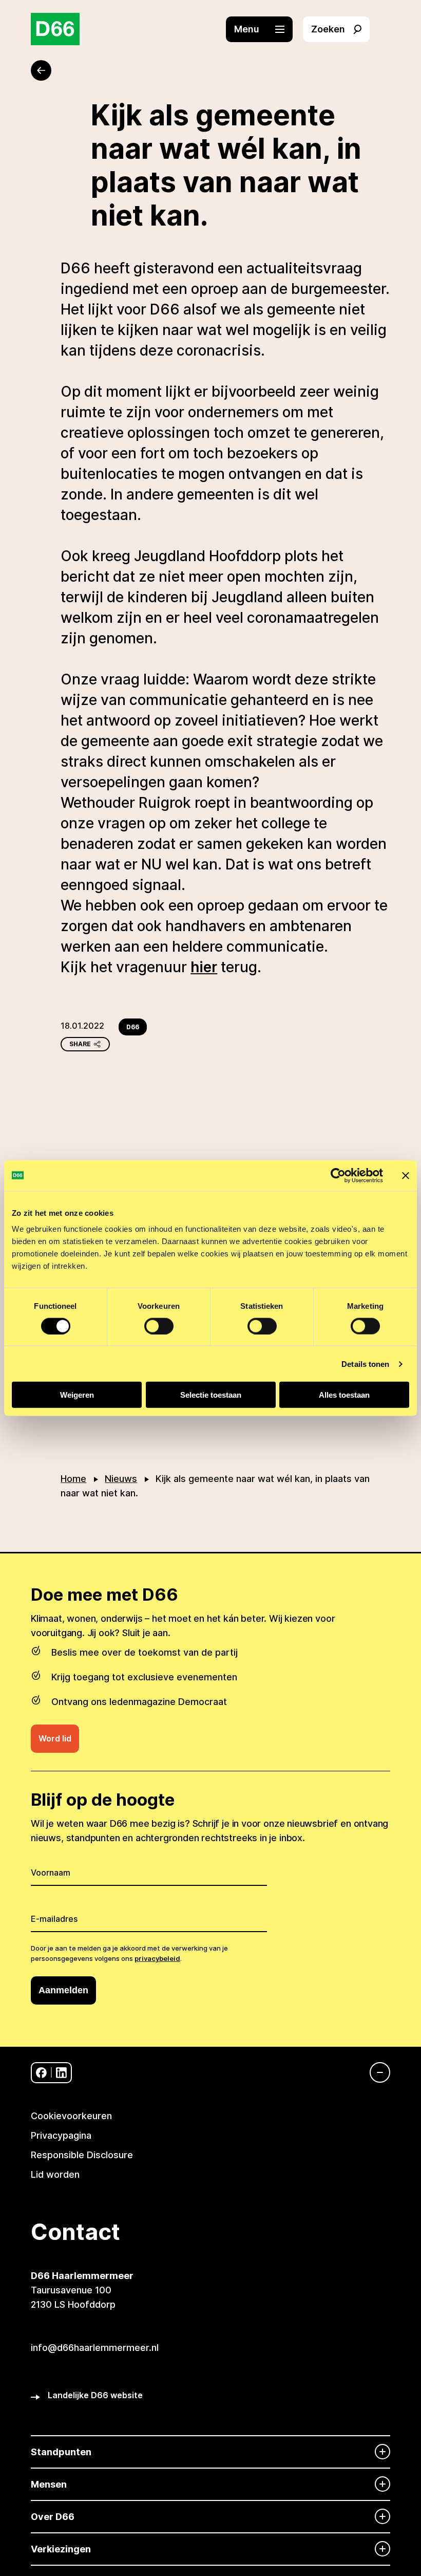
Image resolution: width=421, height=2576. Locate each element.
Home (73, 1479)
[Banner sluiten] (406, 1175)
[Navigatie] (375, 2072)
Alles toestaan (344, 1395)
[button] (264, 29)
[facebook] (41, 2073)
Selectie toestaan (211, 1395)
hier (204, 967)
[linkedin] (61, 2073)
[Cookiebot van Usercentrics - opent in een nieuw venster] (338, 1175)
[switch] (159, 1326)
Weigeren (77, 1395)
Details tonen (365, 1364)
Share (80, 1044)
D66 (133, 1027)
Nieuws (121, 1479)
